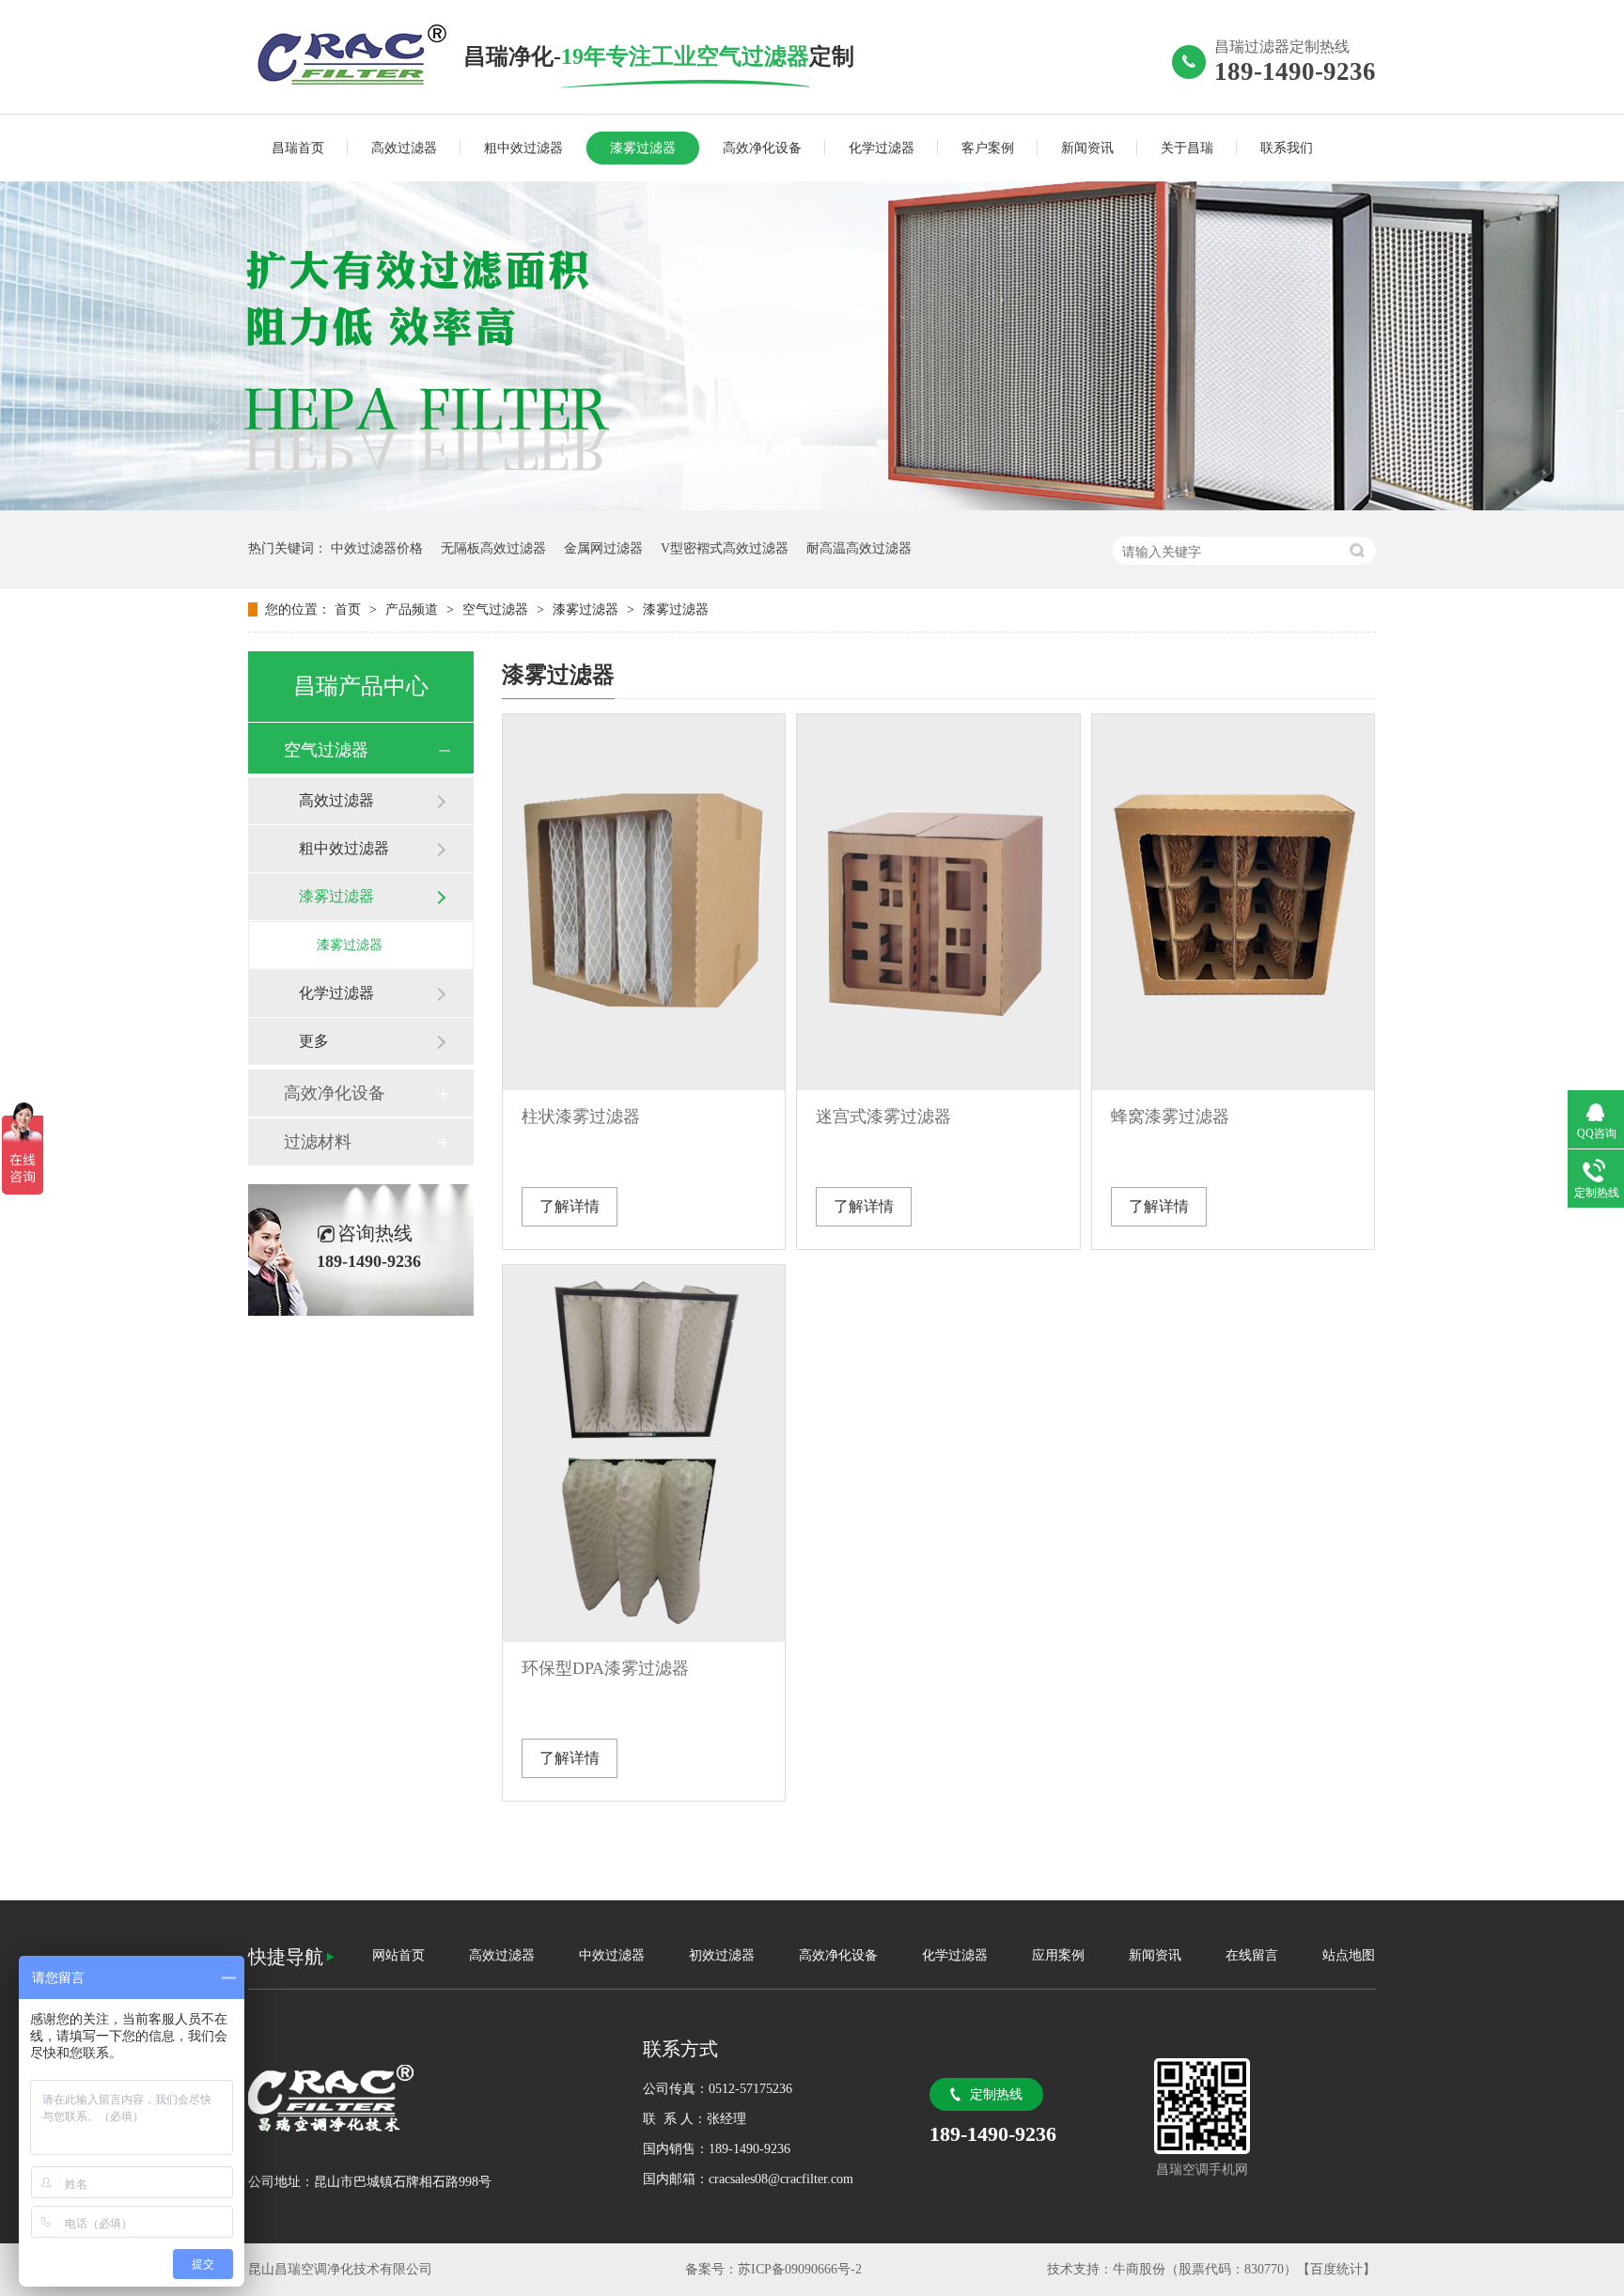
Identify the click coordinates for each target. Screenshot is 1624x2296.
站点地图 (1349, 1955)
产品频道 (414, 609)
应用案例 (1058, 1955)
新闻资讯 (1087, 148)
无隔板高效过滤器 (493, 548)
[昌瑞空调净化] (427, 2098)
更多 (314, 1041)
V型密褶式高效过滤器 (725, 548)
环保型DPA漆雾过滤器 (605, 1668)
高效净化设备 (762, 148)
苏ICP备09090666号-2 (800, 2269)
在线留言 (1252, 1955)
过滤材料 (318, 1142)
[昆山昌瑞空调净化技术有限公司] (356, 55)
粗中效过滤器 (523, 148)
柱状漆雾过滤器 (581, 1117)
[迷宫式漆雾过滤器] (938, 902)
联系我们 (1287, 148)
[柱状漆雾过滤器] (644, 902)
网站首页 (398, 1955)
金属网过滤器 (603, 548)
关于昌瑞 (1187, 148)
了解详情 (570, 1206)
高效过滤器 (404, 148)
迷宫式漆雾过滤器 (883, 1117)
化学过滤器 (882, 148)
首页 (350, 609)
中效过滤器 (612, 1955)
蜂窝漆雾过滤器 (1170, 1117)
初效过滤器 (722, 1955)
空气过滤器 (497, 609)
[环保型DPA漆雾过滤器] (644, 1453)
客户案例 (988, 148)
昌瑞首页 (298, 148)
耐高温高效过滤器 (859, 548)
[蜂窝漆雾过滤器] (1233, 902)
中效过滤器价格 (377, 548)
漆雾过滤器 (643, 148)
